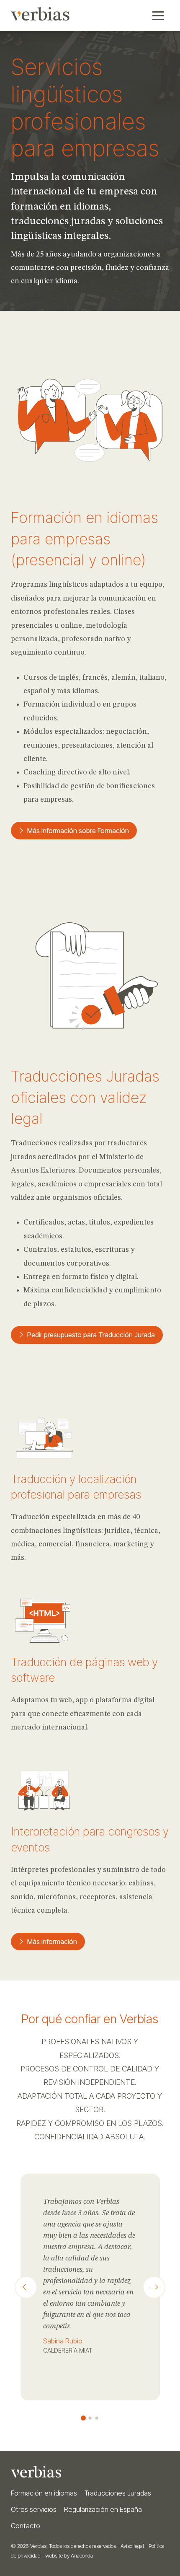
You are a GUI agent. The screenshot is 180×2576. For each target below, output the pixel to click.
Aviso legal (132, 2546)
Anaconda (82, 2556)
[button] (158, 16)
